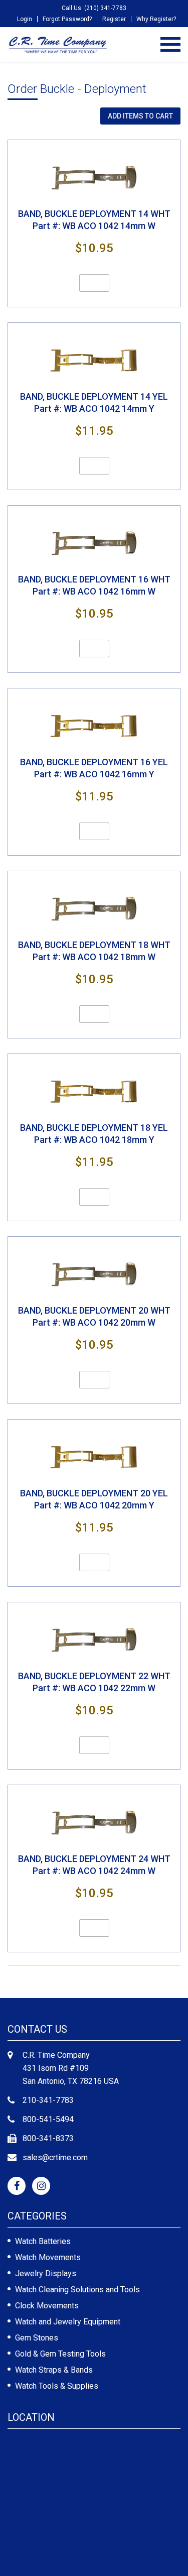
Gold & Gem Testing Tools (60, 2354)
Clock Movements (47, 2306)
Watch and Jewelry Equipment (68, 2322)
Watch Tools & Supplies (57, 2386)
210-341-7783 (48, 2100)
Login (25, 19)
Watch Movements (48, 2257)
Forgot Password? (67, 19)
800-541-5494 (48, 2119)
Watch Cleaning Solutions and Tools (77, 2290)
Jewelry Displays (46, 2273)
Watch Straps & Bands (54, 2370)
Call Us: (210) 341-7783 (94, 8)
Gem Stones (37, 2338)
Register (114, 19)
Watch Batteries (43, 2241)
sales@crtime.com (55, 2157)
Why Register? (156, 19)
